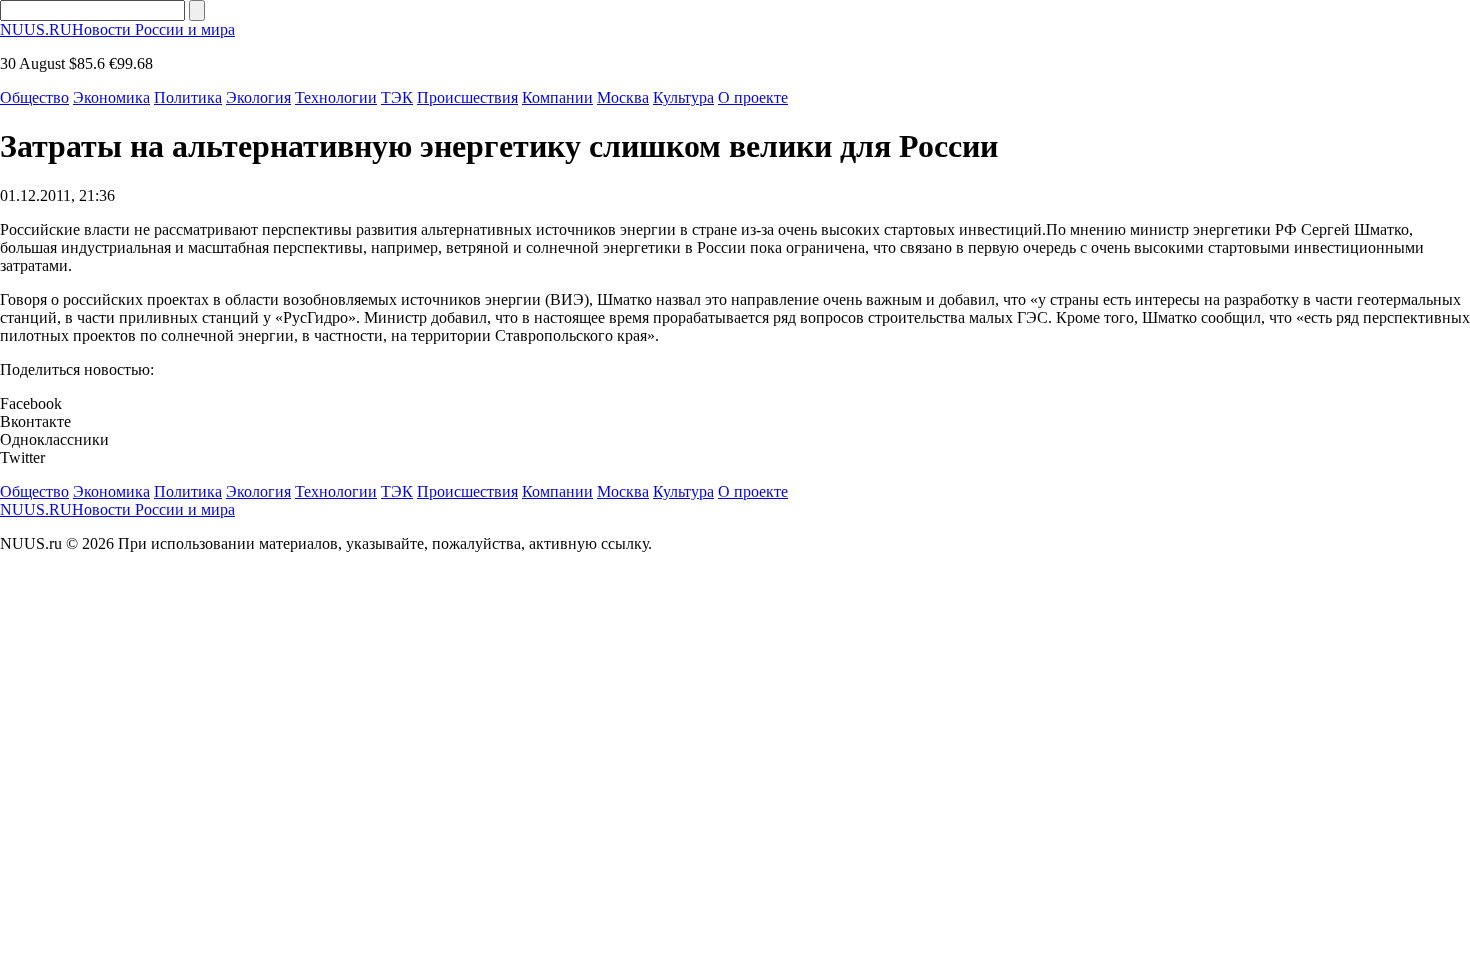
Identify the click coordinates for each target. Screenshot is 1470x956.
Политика (188, 97)
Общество (34, 97)
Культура (683, 97)
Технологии (336, 97)
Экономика (111, 97)
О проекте (753, 97)
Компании (557, 97)
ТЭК (397, 97)
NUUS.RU (117, 29)
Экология (258, 97)
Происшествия (467, 97)
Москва (623, 97)
